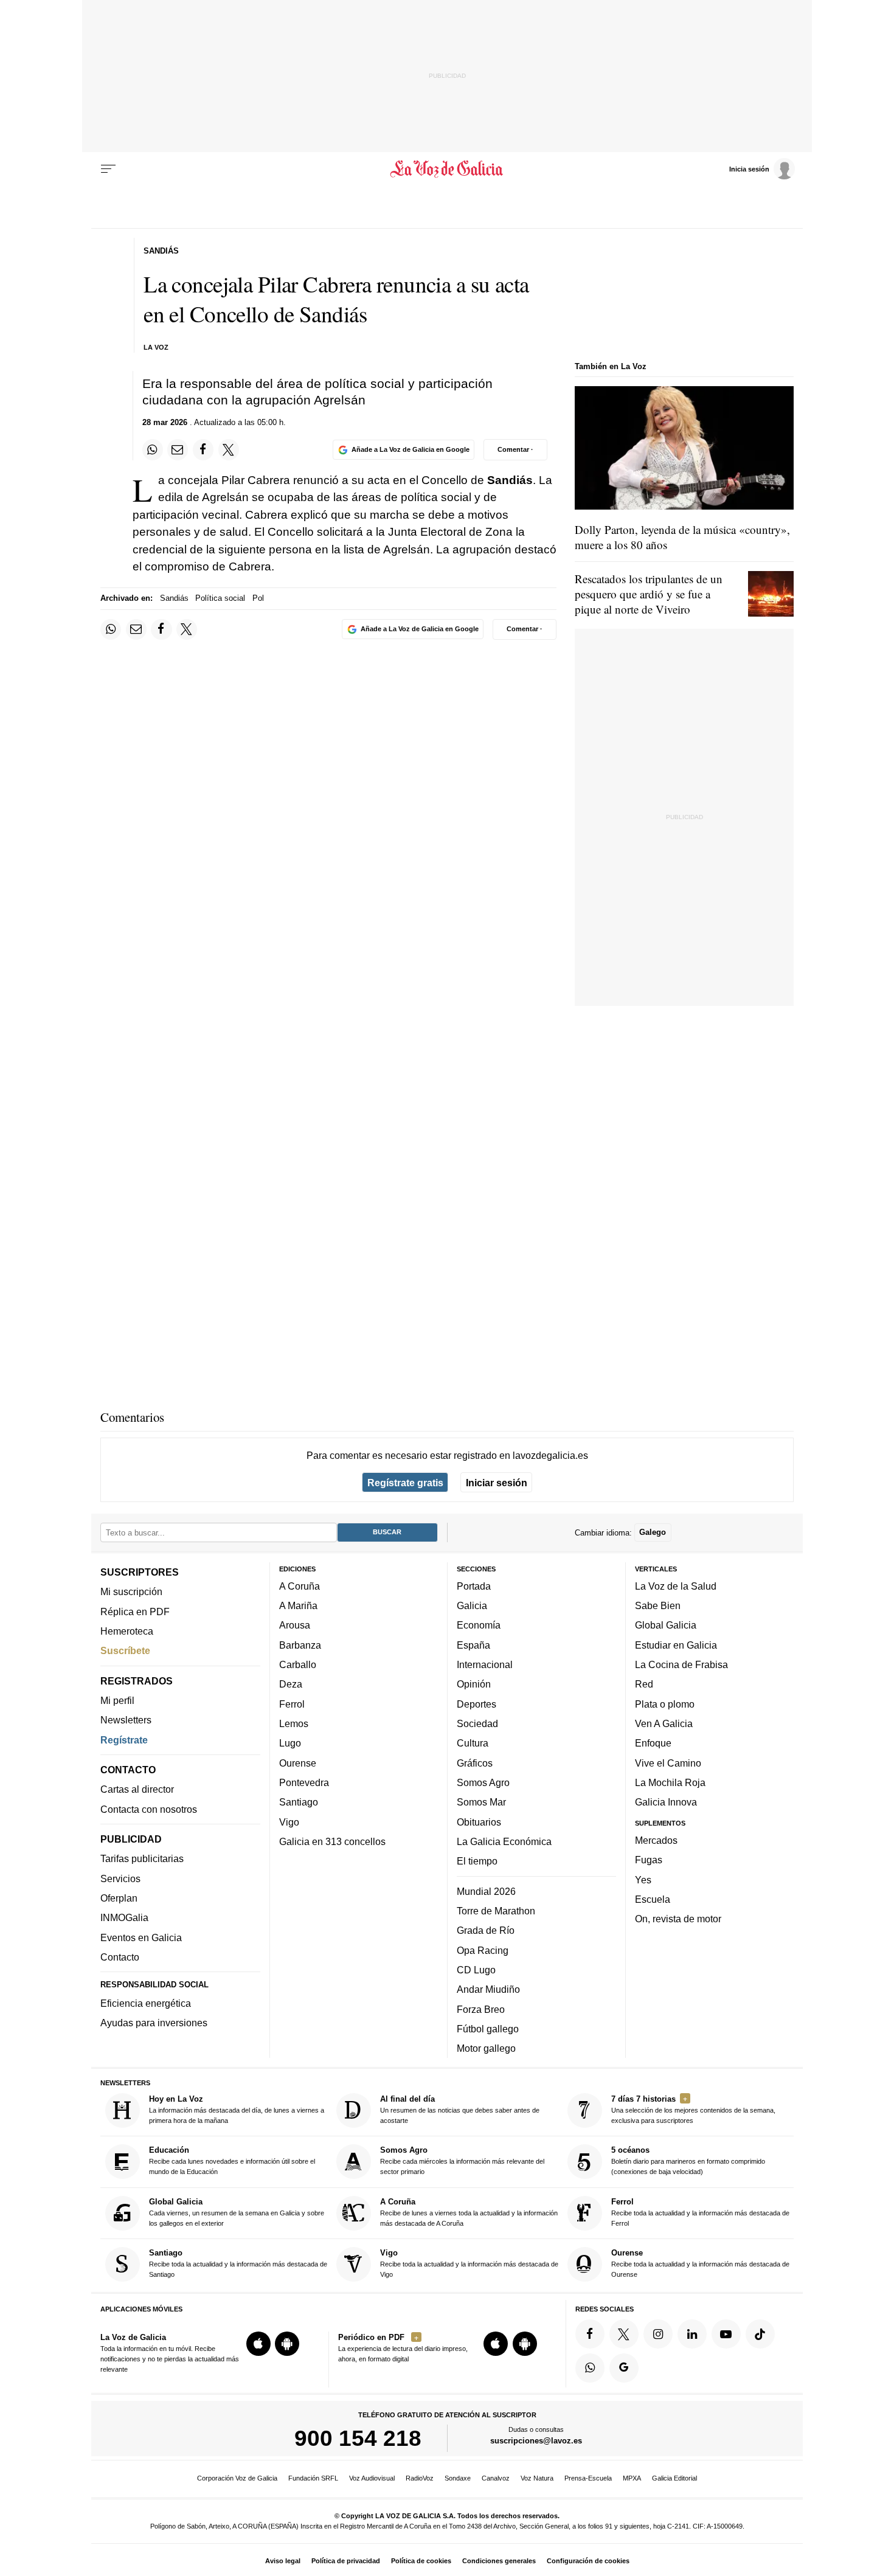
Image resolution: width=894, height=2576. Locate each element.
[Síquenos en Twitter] (624, 2334)
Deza (291, 1684)
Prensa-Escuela (588, 2478)
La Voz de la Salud (676, 1586)
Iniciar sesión (497, 1483)
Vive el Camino (668, 1763)
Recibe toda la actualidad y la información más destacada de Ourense (700, 2264)
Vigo (289, 1822)
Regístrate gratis (405, 1483)
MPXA (632, 2478)
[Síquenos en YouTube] (726, 2334)
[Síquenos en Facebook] (590, 2334)
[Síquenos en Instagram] (658, 2334)
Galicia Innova (666, 1802)
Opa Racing (483, 1950)
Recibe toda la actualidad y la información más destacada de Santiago (238, 2264)
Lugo (290, 1743)
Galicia (472, 1606)
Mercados (656, 1840)
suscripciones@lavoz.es (536, 2441)
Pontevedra (304, 1782)
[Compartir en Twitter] (229, 449)
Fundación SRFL (313, 2478)
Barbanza (300, 1645)
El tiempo (477, 1861)
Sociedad (477, 1723)
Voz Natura (537, 2478)
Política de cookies (421, 2561)
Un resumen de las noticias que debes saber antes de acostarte (460, 2109)
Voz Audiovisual (372, 2478)
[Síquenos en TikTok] (760, 2334)
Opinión (474, 1684)
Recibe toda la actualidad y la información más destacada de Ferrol (700, 2212)
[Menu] (108, 169)
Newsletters (126, 1720)
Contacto (120, 1957)
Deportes (476, 1704)
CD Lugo (476, 1970)
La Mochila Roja (670, 1782)
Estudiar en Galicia (676, 1645)
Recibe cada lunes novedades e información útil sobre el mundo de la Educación (232, 2161)
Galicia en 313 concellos (332, 1841)
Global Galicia (666, 1626)
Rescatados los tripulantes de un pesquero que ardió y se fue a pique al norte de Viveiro (649, 594)
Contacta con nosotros (149, 1809)
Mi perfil (117, 1700)
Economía (479, 1626)
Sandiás (174, 598)
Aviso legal (283, 2561)
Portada (474, 1586)
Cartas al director (137, 1790)
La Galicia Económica (504, 1841)
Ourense (298, 1763)
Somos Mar (481, 1802)
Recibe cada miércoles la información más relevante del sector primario (462, 2161)
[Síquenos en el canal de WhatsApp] (590, 2368)
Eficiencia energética (146, 2003)
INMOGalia (124, 1918)
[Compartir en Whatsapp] (153, 449)
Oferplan (119, 1899)
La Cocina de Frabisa (681, 1665)
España (473, 1645)
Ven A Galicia (664, 1723)
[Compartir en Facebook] (203, 449)
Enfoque (653, 1743)
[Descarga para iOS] (258, 2344)
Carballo (298, 1665)
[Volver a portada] (447, 169)
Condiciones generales (499, 2561)
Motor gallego (486, 2049)
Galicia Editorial (674, 2478)
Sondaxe (458, 2478)
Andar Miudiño (488, 1990)
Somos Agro (483, 1782)
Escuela (653, 1899)
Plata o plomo (665, 1704)
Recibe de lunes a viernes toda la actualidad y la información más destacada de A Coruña (469, 2212)
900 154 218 (358, 2439)
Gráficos (475, 1763)
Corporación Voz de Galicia (237, 2478)
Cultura (473, 1743)
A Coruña (300, 1586)
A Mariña (298, 1606)
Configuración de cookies (588, 2561)
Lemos (294, 1723)
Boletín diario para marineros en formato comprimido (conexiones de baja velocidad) (688, 2161)
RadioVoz (420, 2478)
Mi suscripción (131, 1592)
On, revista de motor (678, 1919)
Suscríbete (125, 1651)
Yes (643, 1880)
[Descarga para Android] (287, 2344)
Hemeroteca (127, 1631)
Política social (220, 598)
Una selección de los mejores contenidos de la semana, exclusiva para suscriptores (693, 2109)
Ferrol (292, 1704)
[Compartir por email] (178, 449)
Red (644, 1684)
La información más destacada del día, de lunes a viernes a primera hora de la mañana (237, 2109)
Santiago (299, 1802)
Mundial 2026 (486, 1891)
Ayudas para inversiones (154, 2023)
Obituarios (479, 1822)
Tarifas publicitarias (142, 1859)
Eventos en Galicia (141, 1937)
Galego (653, 1533)
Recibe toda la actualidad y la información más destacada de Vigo (469, 2264)
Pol (258, 598)
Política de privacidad (346, 2561)
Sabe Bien (658, 1606)
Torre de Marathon (496, 1911)
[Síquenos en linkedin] (692, 2334)
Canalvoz (496, 2478)
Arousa (295, 1626)
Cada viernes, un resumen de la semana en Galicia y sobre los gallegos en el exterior (237, 2212)
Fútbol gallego (488, 2029)
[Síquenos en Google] (624, 2368)
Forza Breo (481, 2009)
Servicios (120, 1878)
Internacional (485, 1665)
